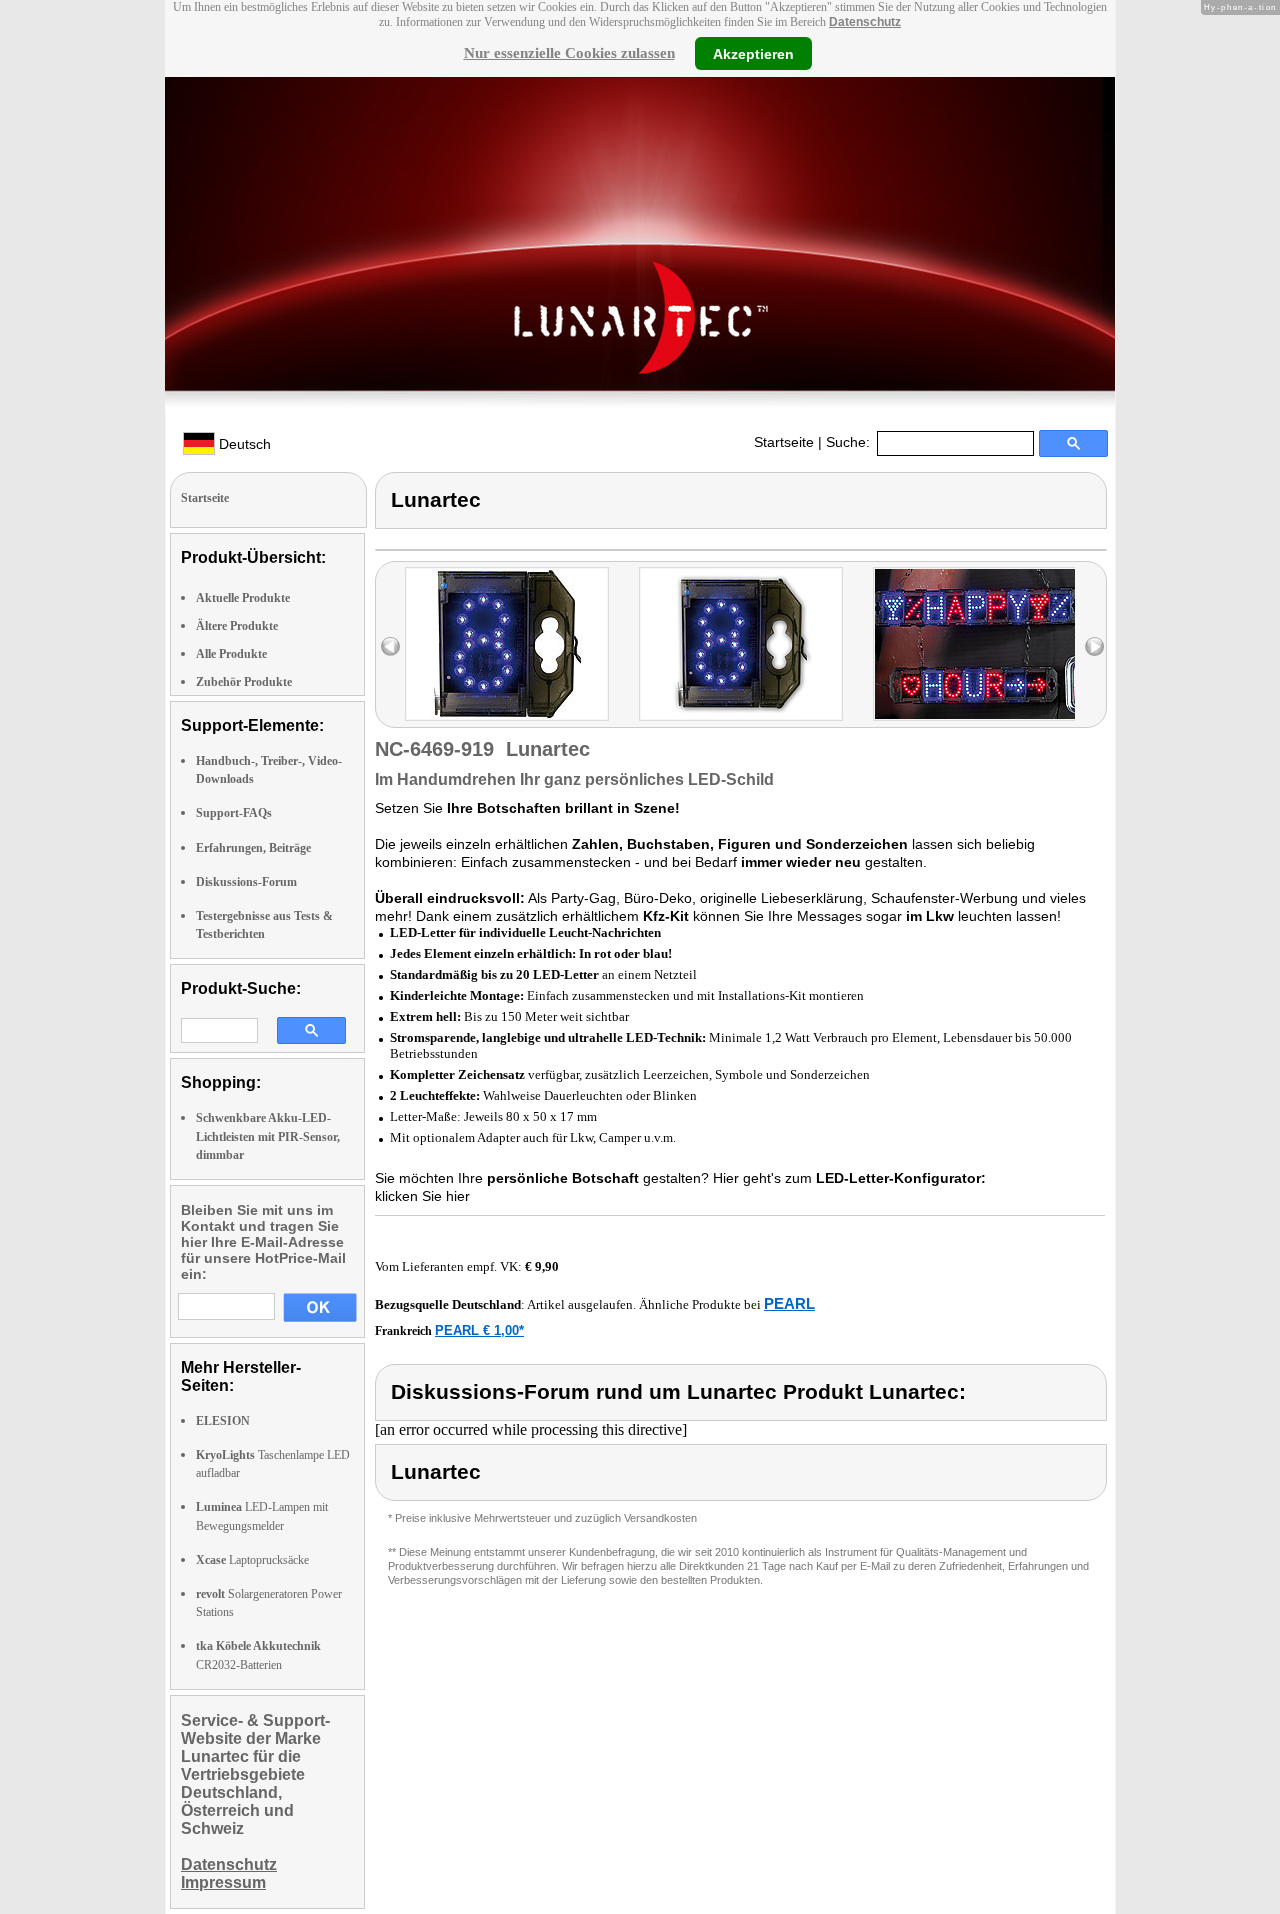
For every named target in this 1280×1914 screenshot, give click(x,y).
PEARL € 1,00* (479, 1330)
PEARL (789, 1303)
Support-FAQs (234, 813)
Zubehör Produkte (244, 682)
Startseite (784, 442)
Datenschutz (865, 22)
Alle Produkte (231, 654)
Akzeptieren (753, 53)
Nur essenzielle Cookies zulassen (569, 53)
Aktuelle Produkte (243, 598)
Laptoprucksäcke (252, 1560)
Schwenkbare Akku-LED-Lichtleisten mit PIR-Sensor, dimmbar (268, 1136)
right (1094, 646)
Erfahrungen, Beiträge (253, 848)
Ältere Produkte (237, 626)
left (390, 646)
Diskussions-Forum (246, 882)
